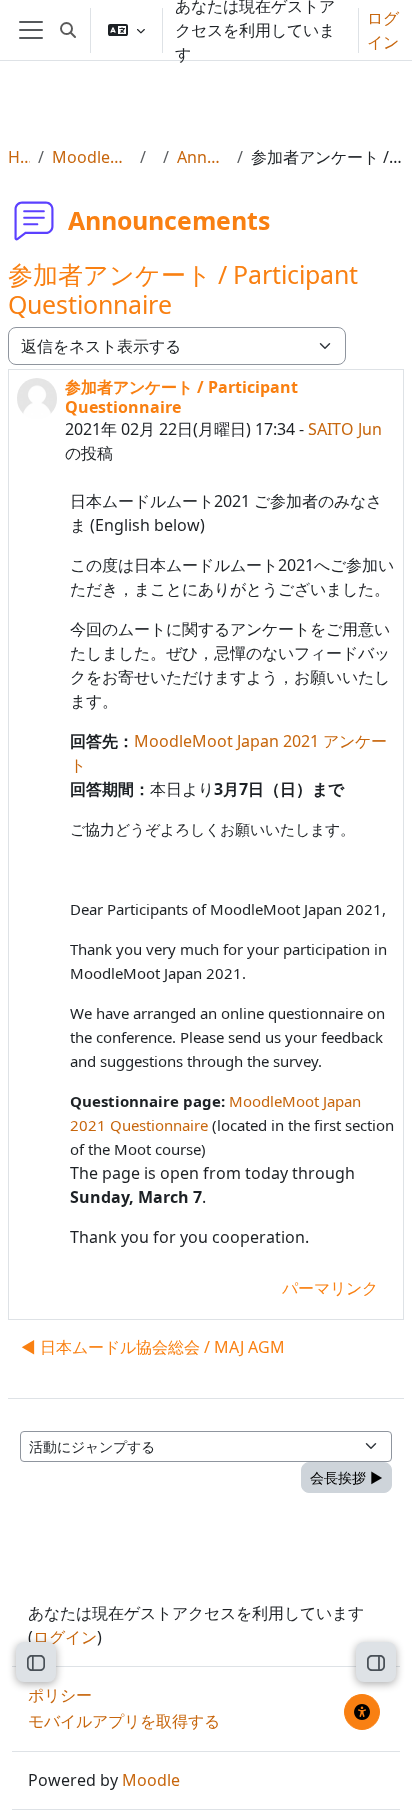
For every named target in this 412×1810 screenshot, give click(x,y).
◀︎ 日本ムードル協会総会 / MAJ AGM (153, 1347)
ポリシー (60, 1695)
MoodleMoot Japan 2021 (92, 157)
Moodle (151, 1780)
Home (19, 157)
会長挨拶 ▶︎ (346, 1477)
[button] (68, 30)
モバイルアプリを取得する (124, 1721)
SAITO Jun (345, 429)
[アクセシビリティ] (362, 1712)
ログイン (383, 30)
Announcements (203, 157)
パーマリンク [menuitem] (330, 1288)
